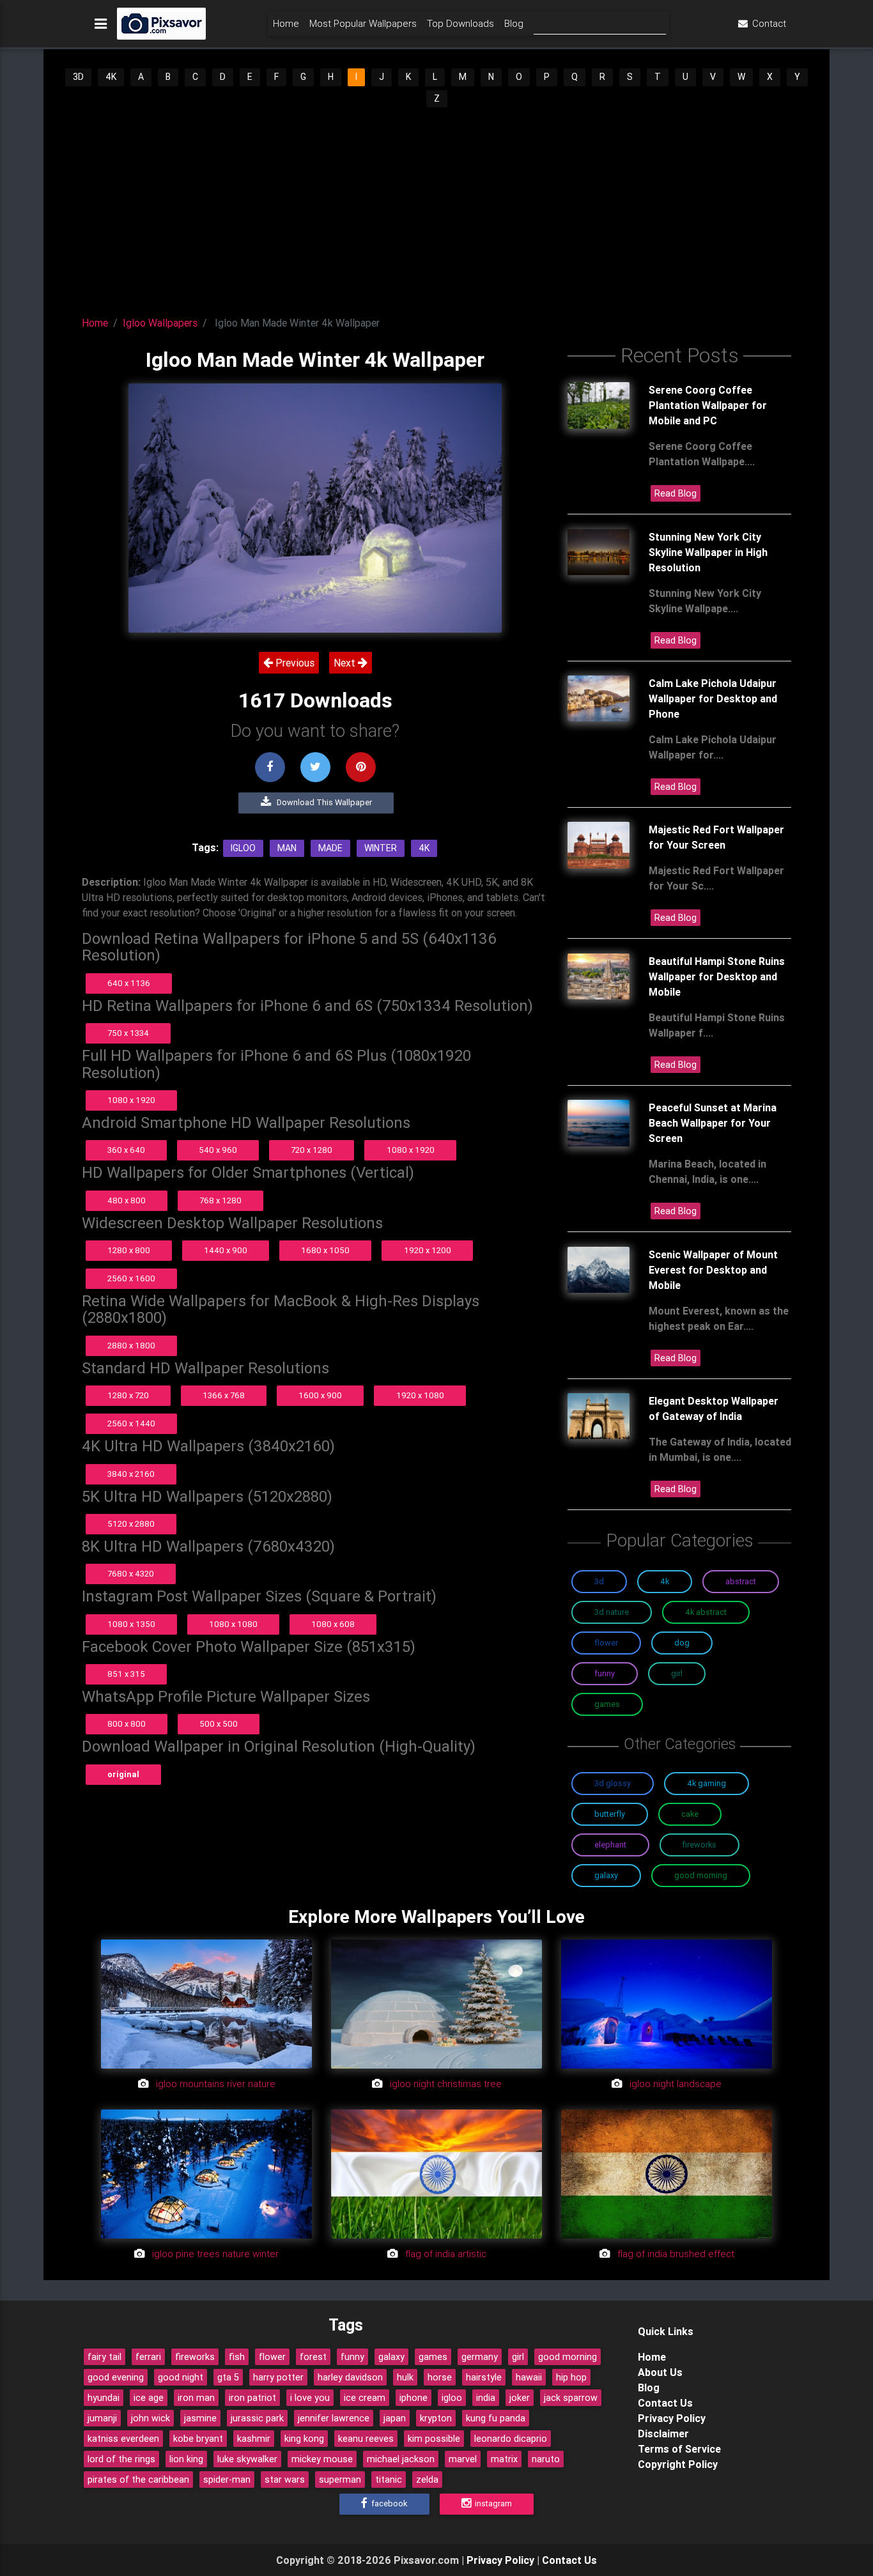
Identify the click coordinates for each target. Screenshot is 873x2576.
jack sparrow (571, 2398)
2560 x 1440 (131, 1423)
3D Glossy (613, 1783)
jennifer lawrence (334, 2418)
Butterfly (610, 1814)
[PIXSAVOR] (161, 24)
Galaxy (606, 1875)
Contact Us (665, 2403)
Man (287, 848)
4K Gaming (707, 1783)
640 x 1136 (129, 983)
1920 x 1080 (420, 1395)
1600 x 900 (320, 1395)
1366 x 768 (224, 1395)
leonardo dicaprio (511, 2439)
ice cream (365, 2398)
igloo (452, 2398)
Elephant (610, 1845)
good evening (116, 2377)
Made (330, 848)
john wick (151, 2418)
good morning (568, 2357)
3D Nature (612, 1612)
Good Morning (701, 1875)
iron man (196, 2398)
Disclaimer (663, 2433)
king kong (304, 2439)
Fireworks (699, 1845)
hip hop (571, 2377)
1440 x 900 (226, 1250)
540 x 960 (218, 1150)
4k (424, 848)
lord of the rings (121, 2459)
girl (518, 2357)
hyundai (104, 2398)
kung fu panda (496, 2418)
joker (520, 2398)
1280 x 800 (129, 1250)
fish (237, 2357)
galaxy (391, 2357)
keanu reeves (366, 2439)
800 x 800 (127, 1724)
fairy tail (104, 2357)
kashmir (254, 2439)
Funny (605, 1673)
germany (480, 2357)
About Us (660, 2372)
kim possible (434, 2439)
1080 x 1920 (131, 1100)
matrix (504, 2459)
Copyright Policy (678, 2464)
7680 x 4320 (131, 1574)
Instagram (492, 2503)
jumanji (102, 2418)
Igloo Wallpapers (160, 323)
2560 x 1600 (131, 1278)
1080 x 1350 (131, 1624)
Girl (677, 1673)
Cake (690, 1814)
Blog (514, 23)
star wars (285, 2480)
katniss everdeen (123, 2439)
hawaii (529, 2377)
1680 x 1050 (325, 1250)
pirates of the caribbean (138, 2480)
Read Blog (676, 493)
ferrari (148, 2357)
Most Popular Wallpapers (363, 23)
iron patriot (252, 2398)
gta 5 (228, 2377)
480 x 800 (127, 1200)
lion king (186, 2459)
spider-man (227, 2480)
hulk (405, 2377)
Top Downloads (460, 23)
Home (286, 23)
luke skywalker (247, 2459)
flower (272, 2357)
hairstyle (484, 2377)
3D (78, 77)
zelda (427, 2480)
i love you (310, 2398)
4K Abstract (706, 1612)
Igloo (243, 848)
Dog (682, 1643)
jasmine (200, 2418)
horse (440, 2377)
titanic (389, 2480)
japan (395, 2418)
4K (111, 77)
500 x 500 (219, 1724)
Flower (606, 1643)
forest (313, 2357)
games (433, 2357)
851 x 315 (126, 1674)
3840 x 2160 (131, 1474)
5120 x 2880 (131, 1524)
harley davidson (350, 2377)
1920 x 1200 (428, 1250)
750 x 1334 (128, 1033)
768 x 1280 (220, 1200)
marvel (463, 2459)
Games (607, 1704)
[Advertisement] (436, 208)
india (486, 2398)
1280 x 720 (128, 1395)
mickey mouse (322, 2459)
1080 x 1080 (233, 1624)
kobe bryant (198, 2439)
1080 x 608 (333, 1624)
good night (181, 2377)
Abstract (741, 1581)
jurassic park (257, 2418)
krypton (436, 2418)
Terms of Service (679, 2449)
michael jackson (401, 2459)
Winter (381, 848)
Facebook (388, 2503)
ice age (149, 2398)
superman (340, 2480)
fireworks (195, 2357)
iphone (413, 2398)
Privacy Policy (672, 2418)
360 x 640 (126, 1150)
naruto (546, 2459)
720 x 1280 (312, 1150)
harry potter (278, 2377)
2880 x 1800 (131, 1346)
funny (352, 2357)
